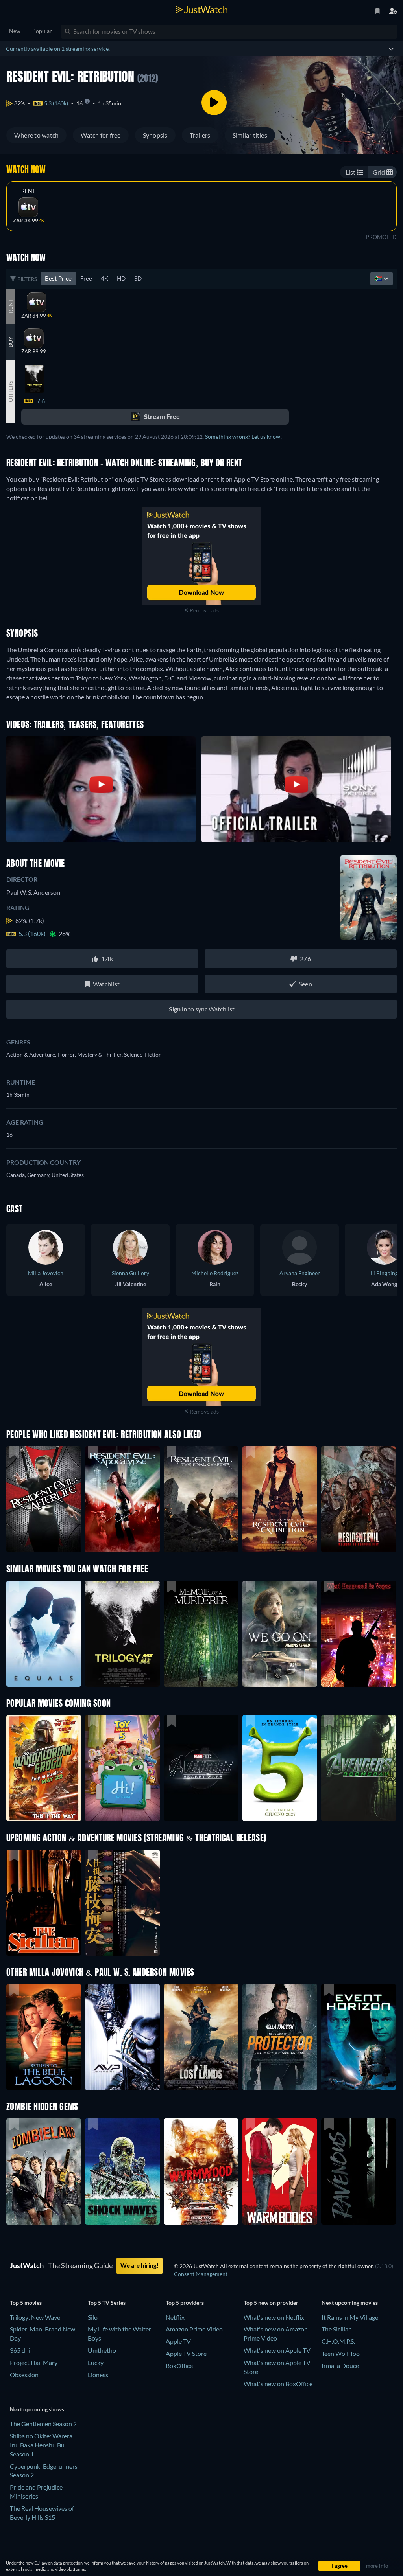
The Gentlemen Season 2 (43, 2424)
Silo (93, 2317)
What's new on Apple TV (277, 2350)
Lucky (96, 2362)
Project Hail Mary (34, 2362)
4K (104, 278)
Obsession (24, 2375)
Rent (29, 191)
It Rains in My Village (350, 2317)
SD (138, 278)
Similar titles (250, 135)
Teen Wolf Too (341, 2353)
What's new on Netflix (274, 2317)
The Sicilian (337, 2329)
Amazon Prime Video (194, 2329)
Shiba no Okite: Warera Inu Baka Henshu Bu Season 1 (41, 2445)
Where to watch (36, 135)
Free (86, 278)
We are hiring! (140, 2265)
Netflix (175, 2317)
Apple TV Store (186, 2353)
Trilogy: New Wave (35, 2317)
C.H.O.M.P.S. (338, 2341)
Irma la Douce (340, 2365)
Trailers (200, 135)
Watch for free (101, 135)
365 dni (20, 2350)
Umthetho (102, 2350)
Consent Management (201, 2274)
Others (10, 392)
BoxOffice (179, 2365)
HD (121, 278)
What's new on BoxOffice (278, 2384)
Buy (10, 342)
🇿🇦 (379, 278)
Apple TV (178, 2341)
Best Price (58, 278)
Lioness (98, 2375)
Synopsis (155, 135)
